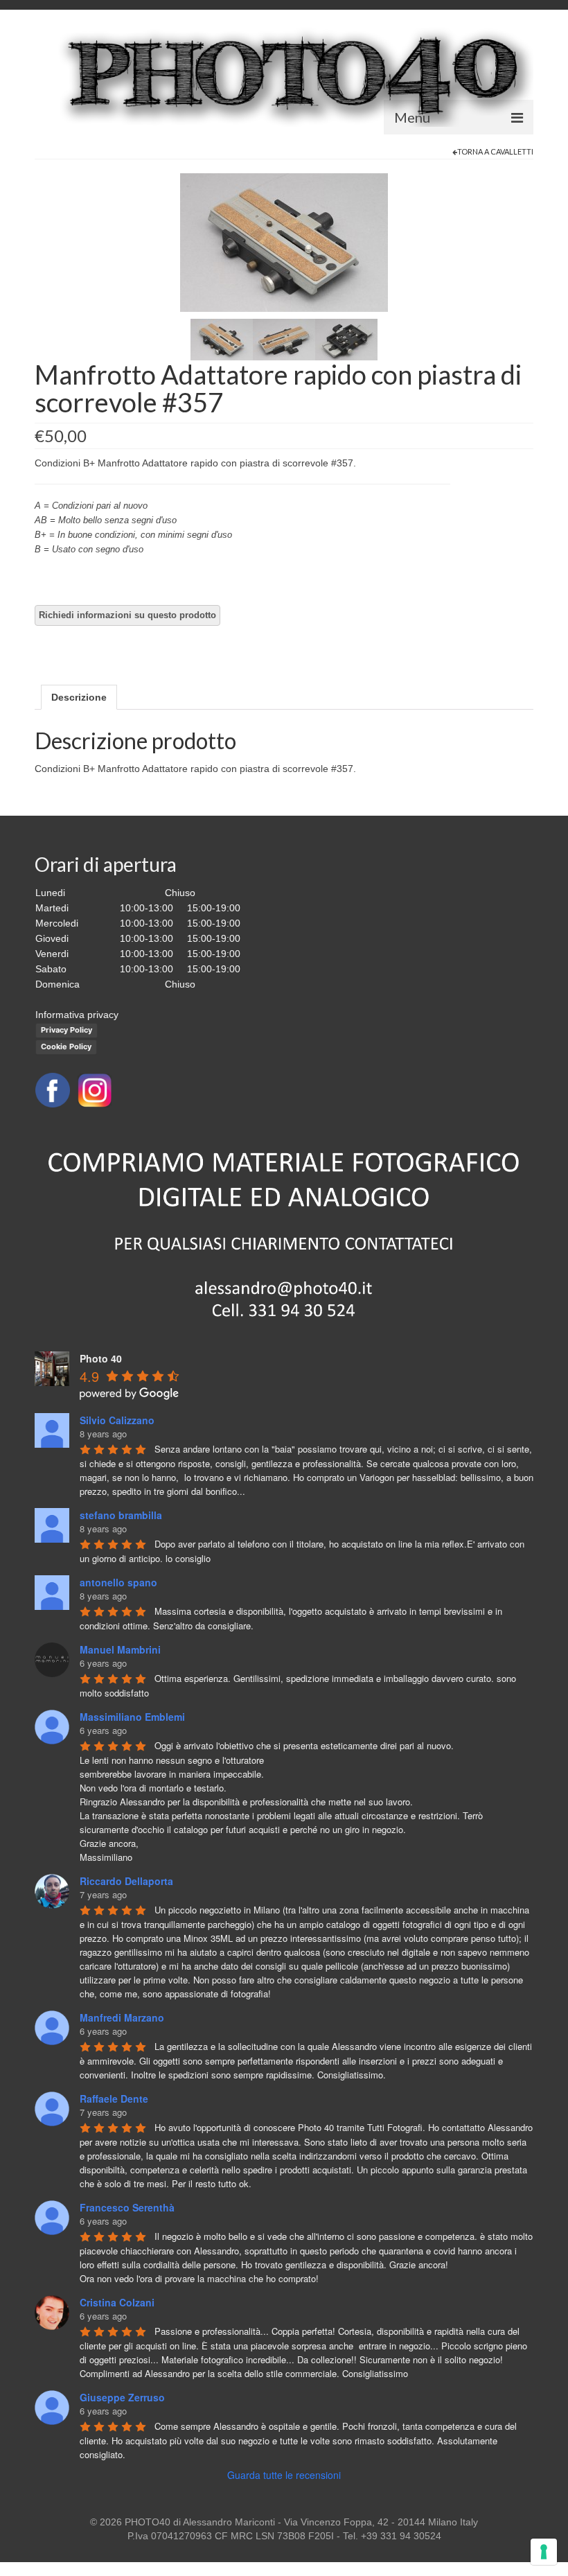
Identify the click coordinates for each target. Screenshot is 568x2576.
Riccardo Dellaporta (126, 1881)
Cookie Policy (66, 1046)
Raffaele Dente (114, 2099)
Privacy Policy (66, 1030)
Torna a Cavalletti (495, 151)
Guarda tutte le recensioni (284, 2475)
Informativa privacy (77, 1015)
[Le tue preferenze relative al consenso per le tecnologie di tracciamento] (544, 2552)
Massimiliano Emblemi (132, 1717)
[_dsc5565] (346, 339)
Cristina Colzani (117, 2302)
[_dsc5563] (284, 242)
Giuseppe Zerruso (122, 2397)
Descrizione (79, 697)
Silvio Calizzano (117, 1420)
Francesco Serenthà (127, 2207)
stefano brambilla (121, 1515)
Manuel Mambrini (120, 1649)
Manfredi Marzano (122, 2017)
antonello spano (118, 1582)
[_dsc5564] (284, 339)
